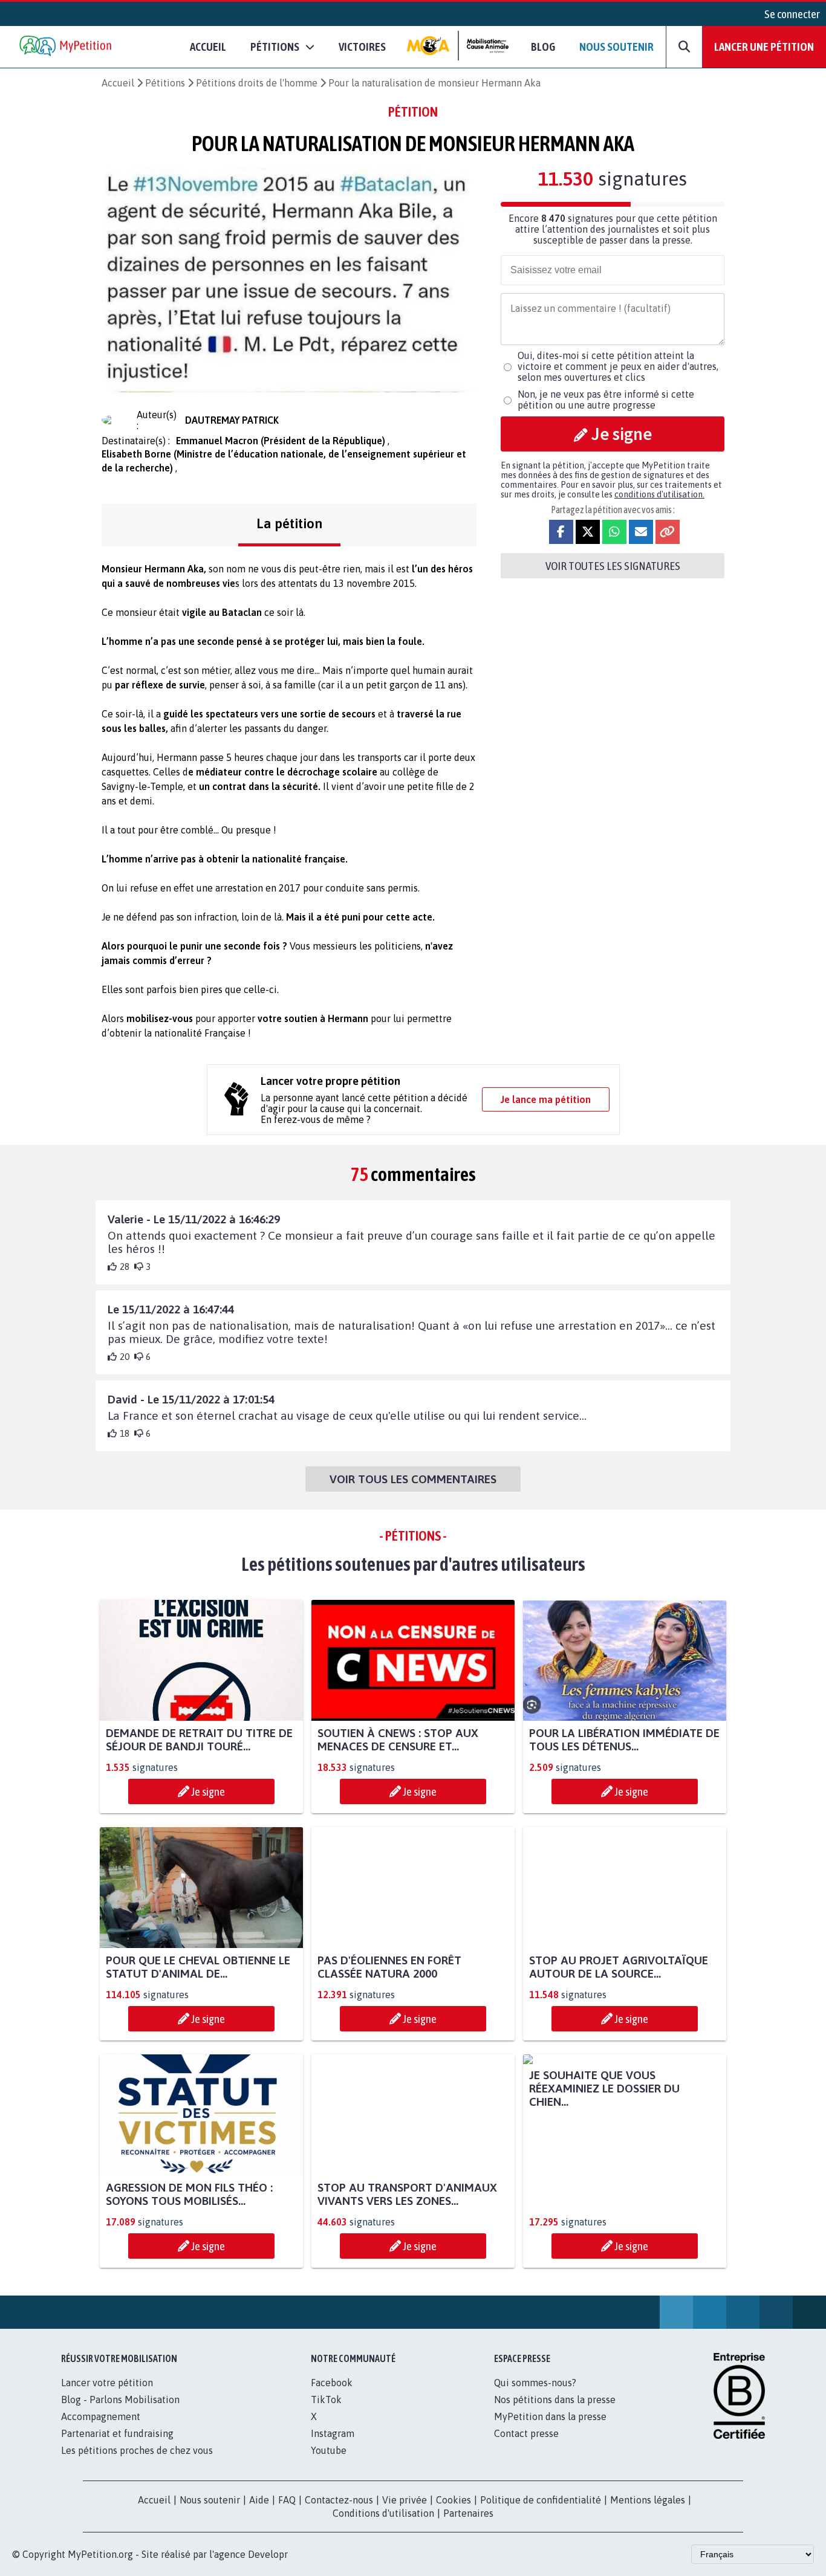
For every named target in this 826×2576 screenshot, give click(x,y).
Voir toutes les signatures (613, 566)
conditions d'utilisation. (659, 494)
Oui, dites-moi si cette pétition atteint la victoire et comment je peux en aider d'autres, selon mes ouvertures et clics (618, 366)
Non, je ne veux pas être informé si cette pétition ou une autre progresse (606, 400)
